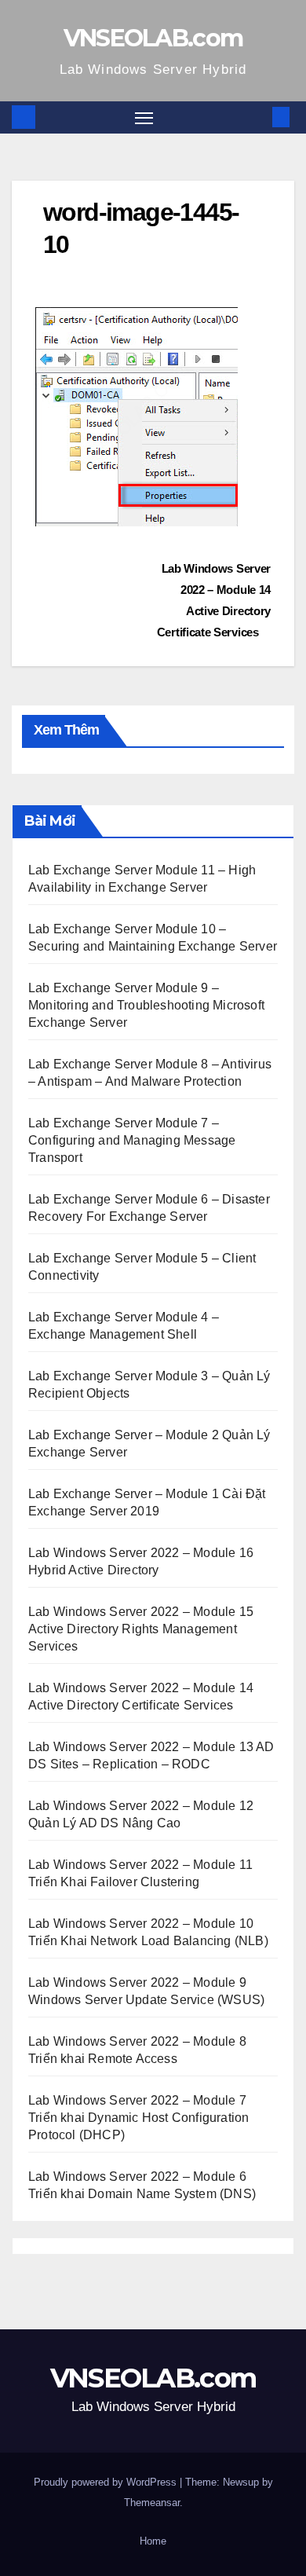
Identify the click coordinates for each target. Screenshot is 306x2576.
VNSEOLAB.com (153, 38)
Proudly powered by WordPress (107, 2482)
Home (153, 2541)
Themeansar (152, 2503)
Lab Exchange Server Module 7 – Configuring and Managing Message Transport (132, 1140)
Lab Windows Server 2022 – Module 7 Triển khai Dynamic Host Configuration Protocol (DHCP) (138, 2118)
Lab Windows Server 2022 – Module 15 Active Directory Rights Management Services (141, 1629)
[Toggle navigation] (144, 118)
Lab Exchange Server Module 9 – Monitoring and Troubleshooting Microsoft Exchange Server (146, 1005)
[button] (257, 117)
